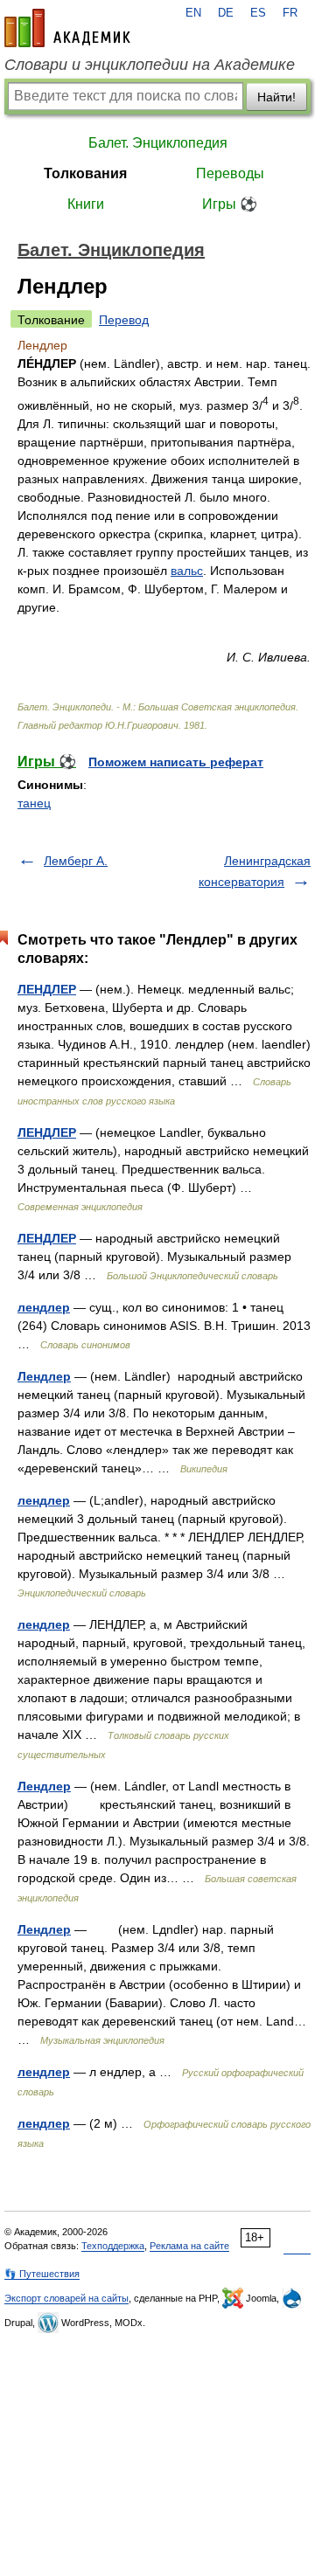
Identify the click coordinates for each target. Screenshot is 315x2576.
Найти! (276, 97)
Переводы (230, 173)
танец (34, 803)
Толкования (85, 173)
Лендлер (44, 1376)
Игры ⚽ (230, 204)
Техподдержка (113, 2246)
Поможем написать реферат (176, 762)
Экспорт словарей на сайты (66, 2298)
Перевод (124, 320)
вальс (187, 571)
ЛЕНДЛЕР (47, 989)
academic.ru (67, 28)
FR (290, 13)
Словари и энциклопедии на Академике (150, 65)
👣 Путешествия (42, 2274)
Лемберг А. (76, 861)
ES (258, 13)
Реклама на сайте (189, 2246)
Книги (86, 204)
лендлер (44, 1307)
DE (226, 13)
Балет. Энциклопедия (158, 143)
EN (193, 13)
